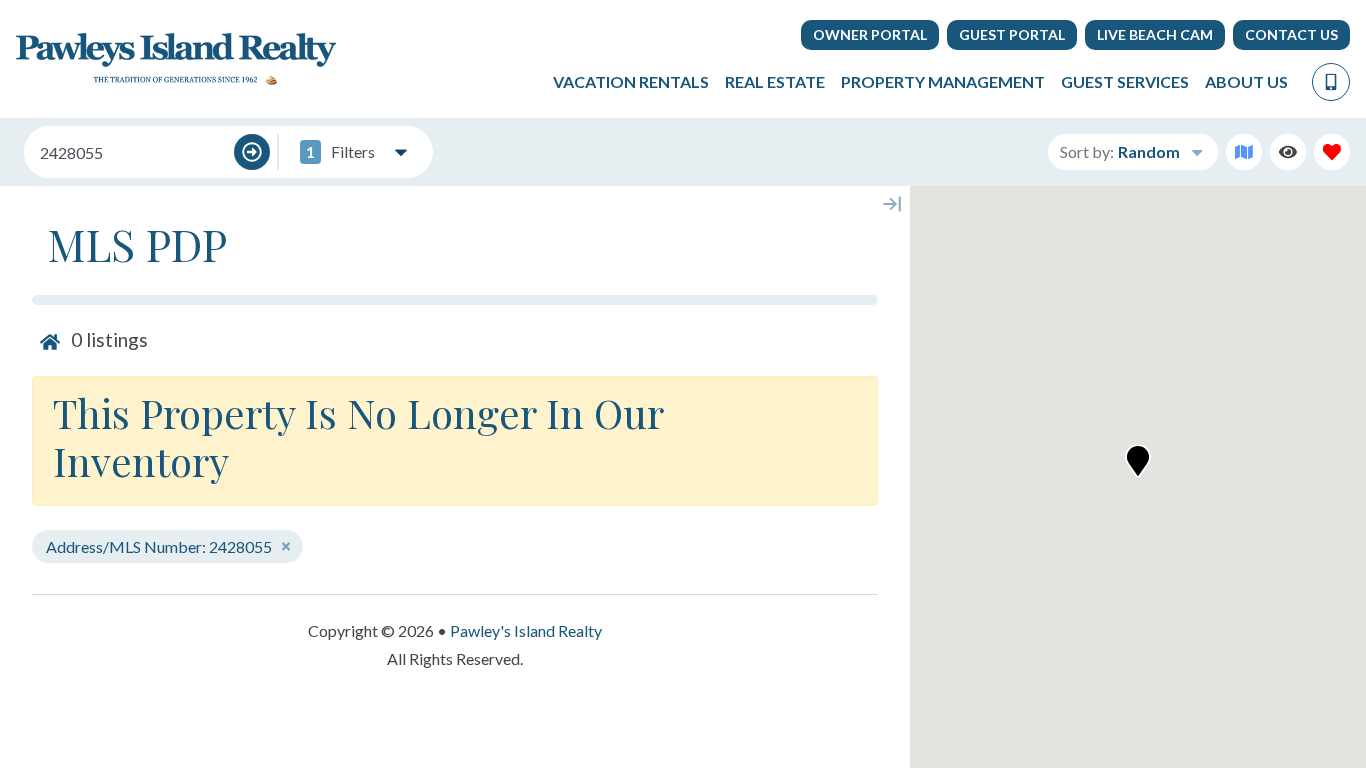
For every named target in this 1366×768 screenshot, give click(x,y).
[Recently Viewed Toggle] (1288, 152)
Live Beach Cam (1155, 34)
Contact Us (1291, 34)
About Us (1246, 81)
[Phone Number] (1331, 82)
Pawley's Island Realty (526, 630)
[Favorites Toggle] (1332, 152)
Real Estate (775, 81)
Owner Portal (870, 34)
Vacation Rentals (631, 81)
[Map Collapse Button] (892, 204)
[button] (1138, 461)
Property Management (943, 81)
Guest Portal (1012, 34)
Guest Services (1125, 81)
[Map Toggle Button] (1244, 152)
